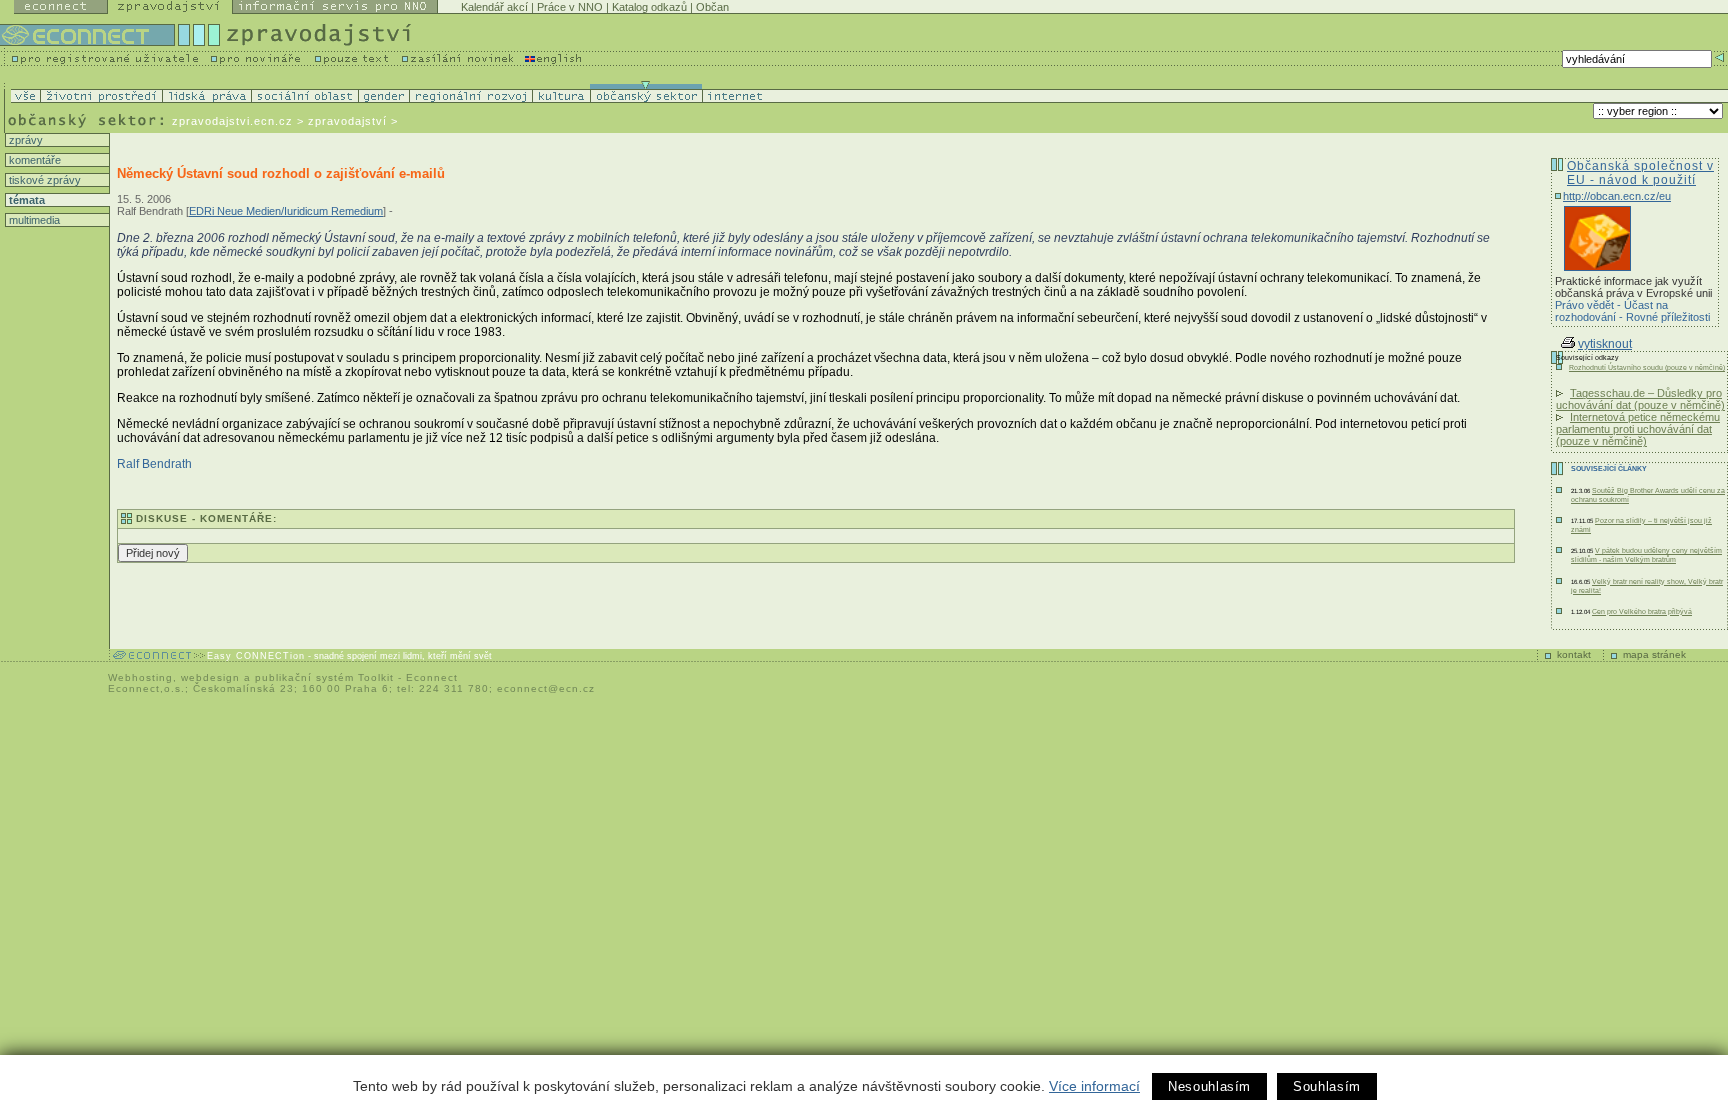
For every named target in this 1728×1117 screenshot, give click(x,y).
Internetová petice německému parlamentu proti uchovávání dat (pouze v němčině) (1638, 429)
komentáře (33, 160)
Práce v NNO (570, 7)
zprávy (24, 140)
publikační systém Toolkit (324, 677)
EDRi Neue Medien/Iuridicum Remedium (286, 211)
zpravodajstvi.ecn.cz (232, 121)
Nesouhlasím (1209, 1086)
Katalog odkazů (649, 7)
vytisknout (1605, 344)
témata (25, 200)
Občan (712, 7)
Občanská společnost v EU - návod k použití (1640, 173)
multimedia (33, 220)
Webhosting (140, 677)
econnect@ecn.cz (546, 688)
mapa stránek (1654, 654)
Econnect (432, 677)
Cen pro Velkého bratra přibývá (1642, 611)
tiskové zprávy (43, 180)
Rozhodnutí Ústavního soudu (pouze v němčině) (1647, 367)
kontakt (1574, 654)
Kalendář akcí (494, 7)
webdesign (210, 677)
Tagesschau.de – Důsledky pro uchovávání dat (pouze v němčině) (1640, 399)
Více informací (1094, 1086)
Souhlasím (1327, 1086)
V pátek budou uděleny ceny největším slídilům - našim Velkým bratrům (1646, 555)
